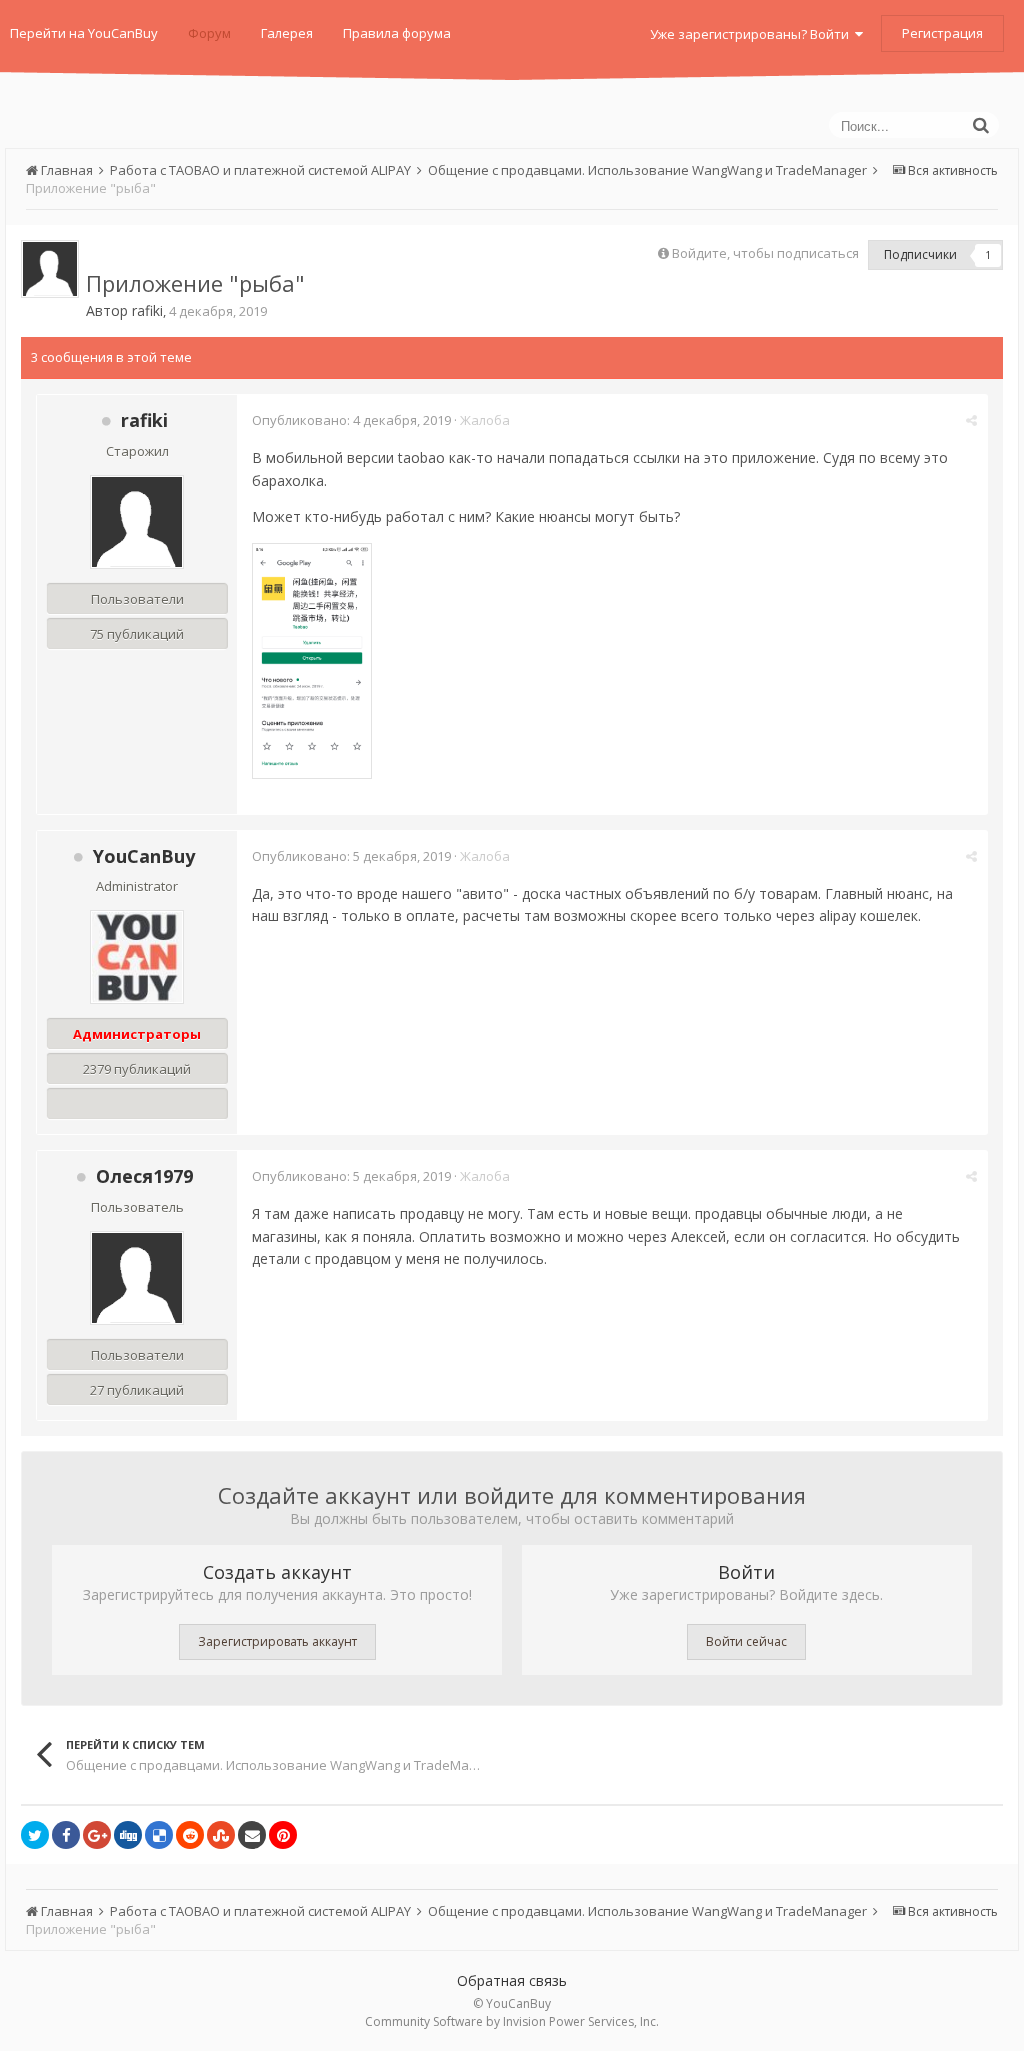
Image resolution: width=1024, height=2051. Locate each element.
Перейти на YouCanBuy (84, 33)
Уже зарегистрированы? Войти (752, 34)
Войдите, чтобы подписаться (765, 253)
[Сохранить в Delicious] (159, 1835)
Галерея (287, 33)
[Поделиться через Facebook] (66, 1835)
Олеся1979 (144, 1176)
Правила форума (397, 33)
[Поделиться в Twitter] (35, 1835)
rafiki (147, 310)
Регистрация (942, 33)
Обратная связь (512, 1980)
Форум (209, 33)
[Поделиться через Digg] (128, 1835)
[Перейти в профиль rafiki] (50, 269)
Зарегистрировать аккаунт (277, 1641)
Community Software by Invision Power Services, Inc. (512, 2021)
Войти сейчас (746, 1641)
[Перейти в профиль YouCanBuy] (137, 957)
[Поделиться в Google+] (97, 1835)
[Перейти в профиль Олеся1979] (137, 1278)
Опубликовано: (351, 420)
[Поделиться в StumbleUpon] (221, 1835)
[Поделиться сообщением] (971, 420)
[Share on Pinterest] (283, 1835)
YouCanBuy (144, 856)
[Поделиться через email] (252, 1835)
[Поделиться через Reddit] (190, 1835)
